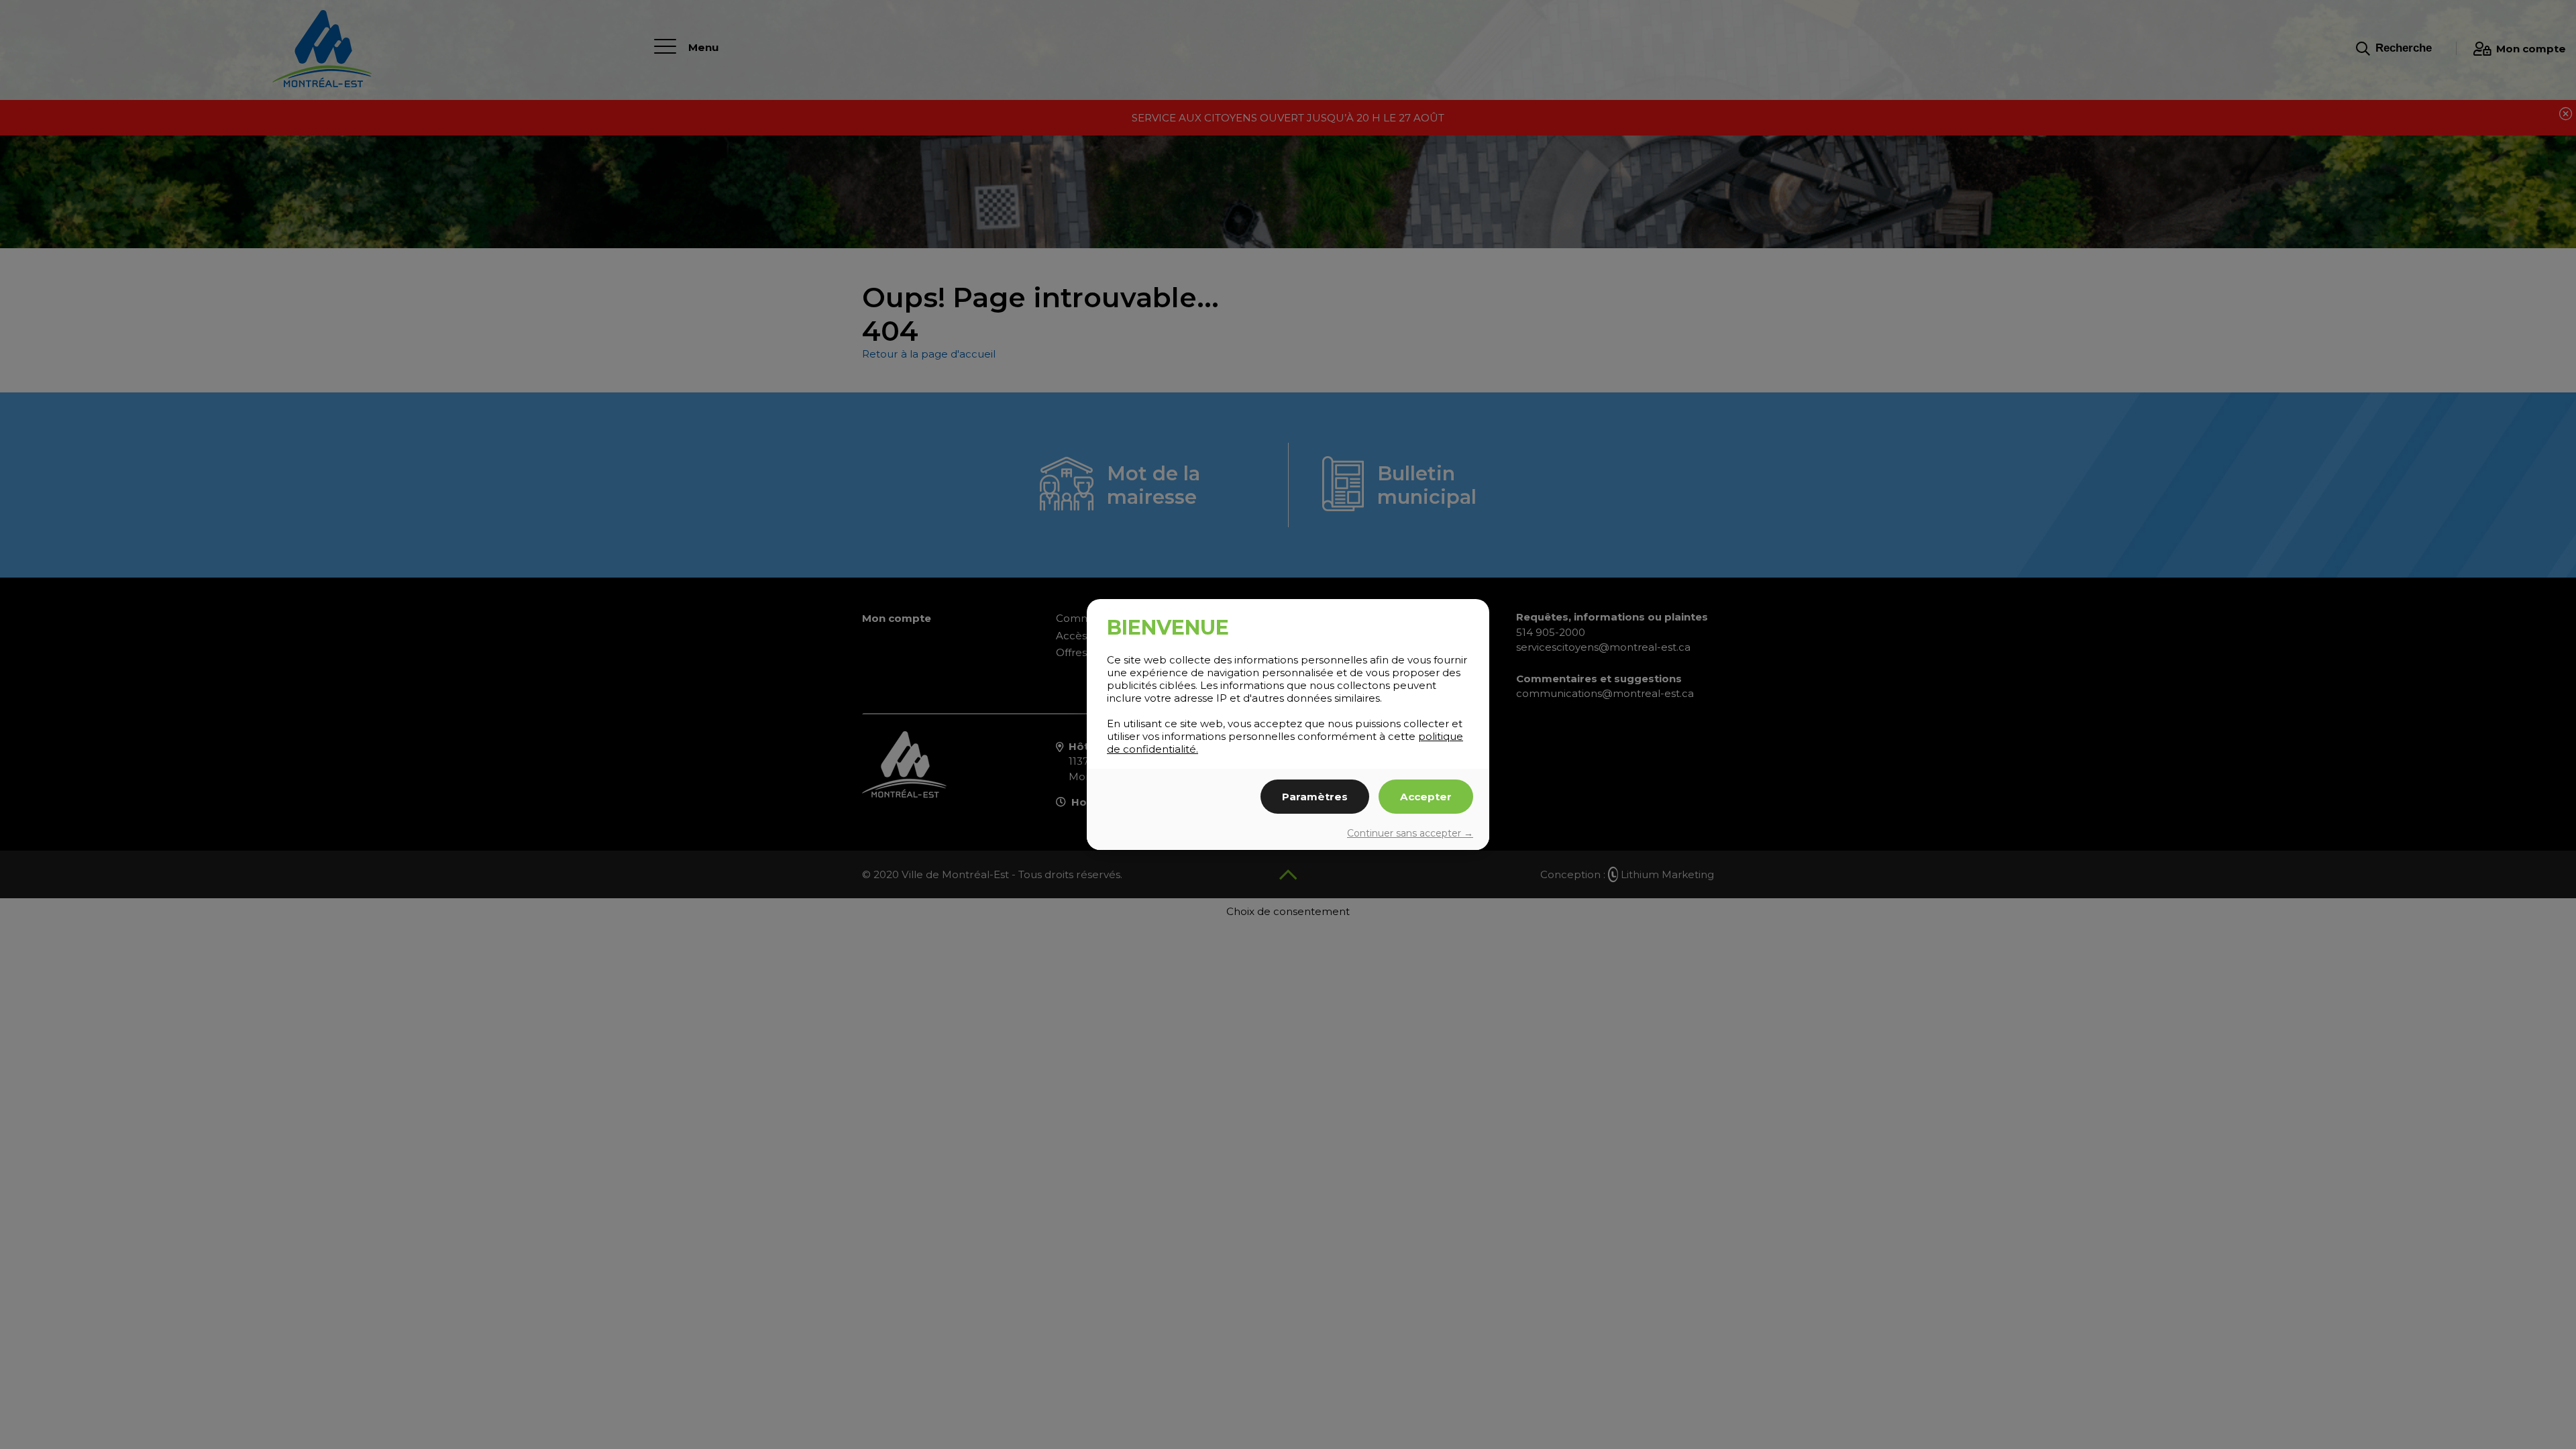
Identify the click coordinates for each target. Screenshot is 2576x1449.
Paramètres (1315, 797)
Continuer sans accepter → (1410, 833)
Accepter (1426, 797)
